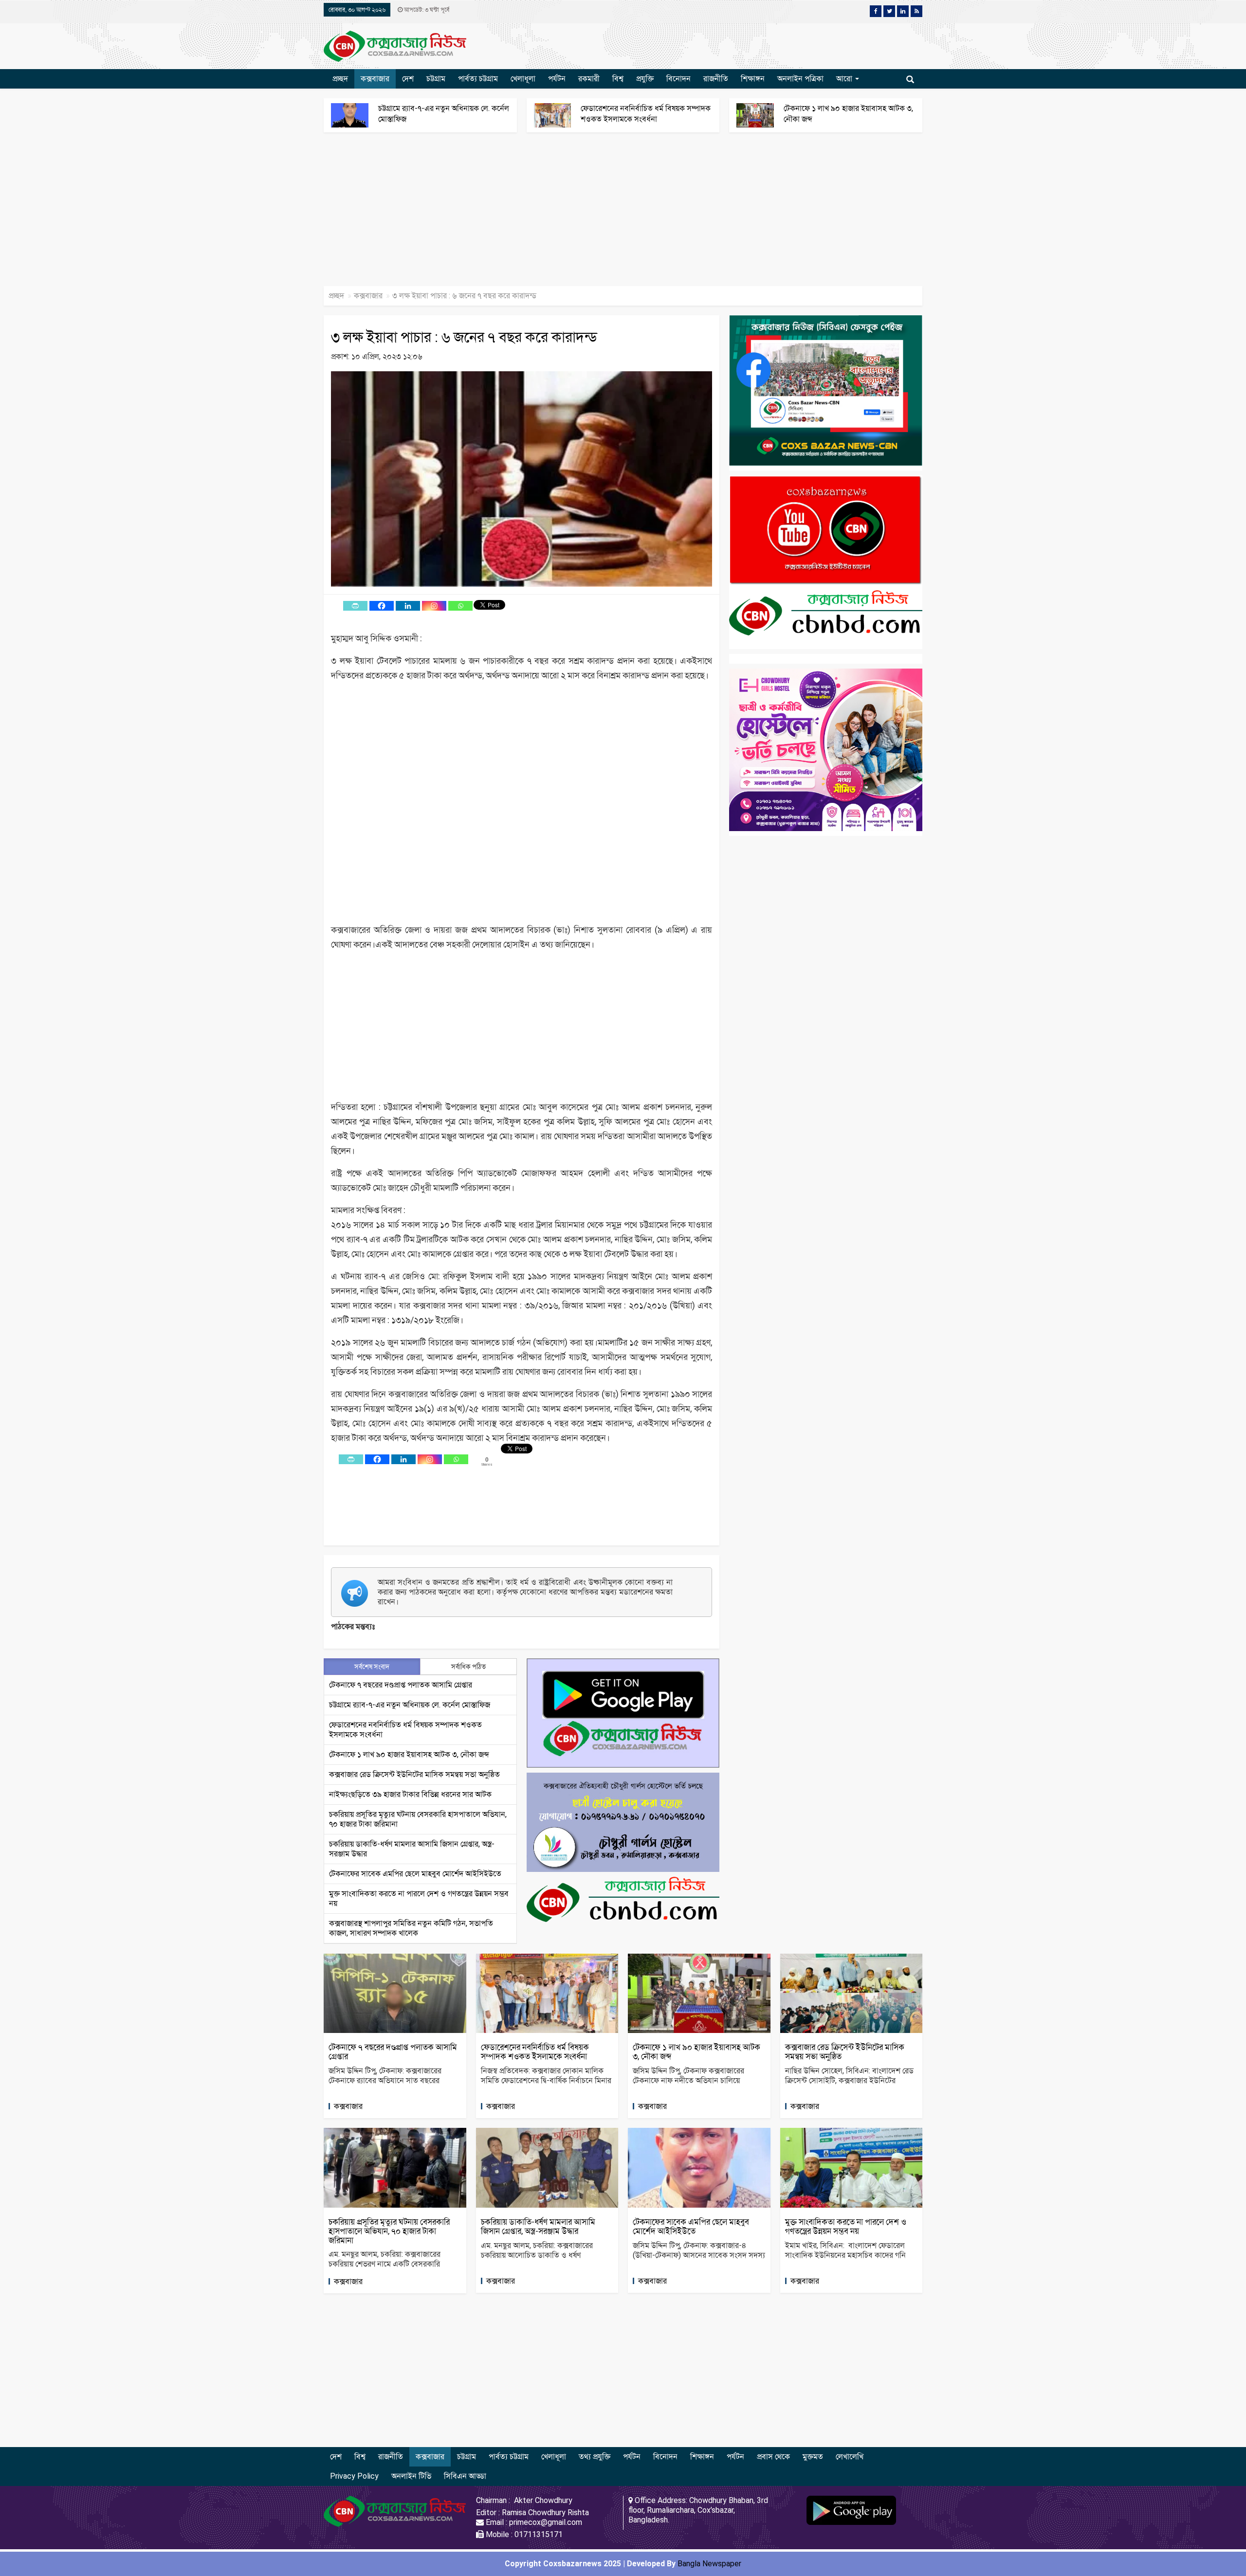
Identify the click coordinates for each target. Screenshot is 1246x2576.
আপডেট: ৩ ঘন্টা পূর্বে (426, 10)
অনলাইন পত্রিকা (800, 79)
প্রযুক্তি (645, 79)
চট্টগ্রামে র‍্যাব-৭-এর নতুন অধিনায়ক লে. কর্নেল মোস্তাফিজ (410, 1705)
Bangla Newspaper (709, 2564)
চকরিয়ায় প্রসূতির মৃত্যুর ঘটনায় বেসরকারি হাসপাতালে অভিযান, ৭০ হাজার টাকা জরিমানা (389, 2231)
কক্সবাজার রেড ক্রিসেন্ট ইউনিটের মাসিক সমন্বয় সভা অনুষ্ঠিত (414, 1774)
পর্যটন (557, 79)
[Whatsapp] (460, 606)
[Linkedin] (408, 606)
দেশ (408, 79)
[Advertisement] (292, 214)
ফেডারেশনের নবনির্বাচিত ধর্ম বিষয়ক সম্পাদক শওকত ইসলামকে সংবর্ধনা (535, 2052)
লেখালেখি (850, 2457)
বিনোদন (678, 79)
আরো (845, 79)
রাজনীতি (716, 79)
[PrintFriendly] (355, 606)
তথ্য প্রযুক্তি (595, 2457)
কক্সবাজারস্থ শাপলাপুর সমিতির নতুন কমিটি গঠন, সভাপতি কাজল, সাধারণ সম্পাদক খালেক (411, 1928)
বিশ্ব (618, 79)
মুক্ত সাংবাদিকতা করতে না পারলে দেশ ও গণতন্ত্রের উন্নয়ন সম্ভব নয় (846, 2226)
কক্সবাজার (375, 79)
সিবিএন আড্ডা (465, 2476)
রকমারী (589, 79)
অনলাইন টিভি (411, 2476)
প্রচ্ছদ (340, 79)
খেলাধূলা (523, 79)
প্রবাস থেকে (773, 2457)
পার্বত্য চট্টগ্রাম (478, 79)
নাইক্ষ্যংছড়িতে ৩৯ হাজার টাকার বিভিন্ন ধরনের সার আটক (410, 1794)
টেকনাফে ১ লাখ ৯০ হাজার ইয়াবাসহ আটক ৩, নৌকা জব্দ (409, 1754)
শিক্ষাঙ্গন (753, 79)
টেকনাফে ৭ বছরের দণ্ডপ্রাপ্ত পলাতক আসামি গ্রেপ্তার (401, 1685)
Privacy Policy (354, 2476)
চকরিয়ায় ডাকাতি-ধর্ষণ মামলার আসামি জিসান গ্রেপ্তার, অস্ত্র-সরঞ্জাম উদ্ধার (538, 2226)
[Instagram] (434, 606)
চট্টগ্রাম (436, 79)
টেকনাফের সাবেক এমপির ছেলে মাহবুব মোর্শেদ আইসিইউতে (415, 1874)
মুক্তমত (813, 2457)
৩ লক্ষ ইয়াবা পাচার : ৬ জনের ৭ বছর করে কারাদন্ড (464, 337)
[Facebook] (382, 606)
